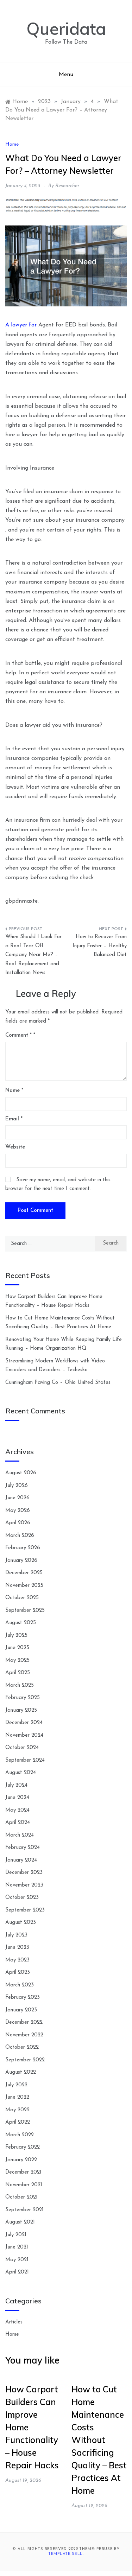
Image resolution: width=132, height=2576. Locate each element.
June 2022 (17, 2097)
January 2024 (21, 1860)
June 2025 (17, 1648)
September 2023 (25, 1910)
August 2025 (21, 1623)
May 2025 (17, 1661)
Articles (14, 2322)
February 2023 (23, 1998)
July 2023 (16, 1935)
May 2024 (17, 1810)
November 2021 (24, 2185)
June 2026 (17, 1498)
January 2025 (21, 1710)
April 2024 (18, 1823)
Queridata (66, 28)
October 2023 (22, 1898)
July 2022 (16, 2085)
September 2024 (25, 1760)
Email (14, 1119)
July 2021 (16, 2235)
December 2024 (24, 1723)
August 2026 (21, 1473)
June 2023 (17, 1948)
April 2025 (18, 1673)
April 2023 (18, 1973)
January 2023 (21, 2010)
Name (14, 1091)
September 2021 (24, 2210)
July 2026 (17, 1486)
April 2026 (18, 1523)
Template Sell (65, 2554)
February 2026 (23, 1548)
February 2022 (23, 2147)
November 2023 (24, 1885)
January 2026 (21, 1561)
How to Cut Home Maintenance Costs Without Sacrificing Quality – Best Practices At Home (99, 2440)
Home (12, 144)
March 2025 (20, 1685)
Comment (18, 1035)
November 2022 (24, 2035)
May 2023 (17, 1960)
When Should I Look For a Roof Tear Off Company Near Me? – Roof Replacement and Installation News (33, 955)
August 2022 (21, 2072)
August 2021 (20, 2222)
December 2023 (24, 1873)
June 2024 (17, 1798)
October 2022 (22, 2047)
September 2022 (25, 2060)
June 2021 (17, 2247)
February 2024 (23, 1848)
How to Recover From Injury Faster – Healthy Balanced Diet (100, 946)
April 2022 (18, 2122)
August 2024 (21, 1773)
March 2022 (20, 2135)
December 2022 (24, 2022)
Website (15, 1147)
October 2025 (22, 1598)
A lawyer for (21, 325)
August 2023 (21, 1923)
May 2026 (18, 1511)
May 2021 (17, 2260)
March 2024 (20, 1835)
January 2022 (21, 2160)
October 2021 (21, 2197)
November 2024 (24, 1735)
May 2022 (17, 2110)
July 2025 (16, 1636)
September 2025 (25, 1611)
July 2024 (16, 1785)
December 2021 (23, 2172)
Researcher (67, 186)
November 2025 (24, 1586)
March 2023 (20, 1985)
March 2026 (20, 1536)
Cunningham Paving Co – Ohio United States (58, 1383)
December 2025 (24, 1573)
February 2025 (23, 1698)
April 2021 (17, 2272)
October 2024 (22, 1748)
